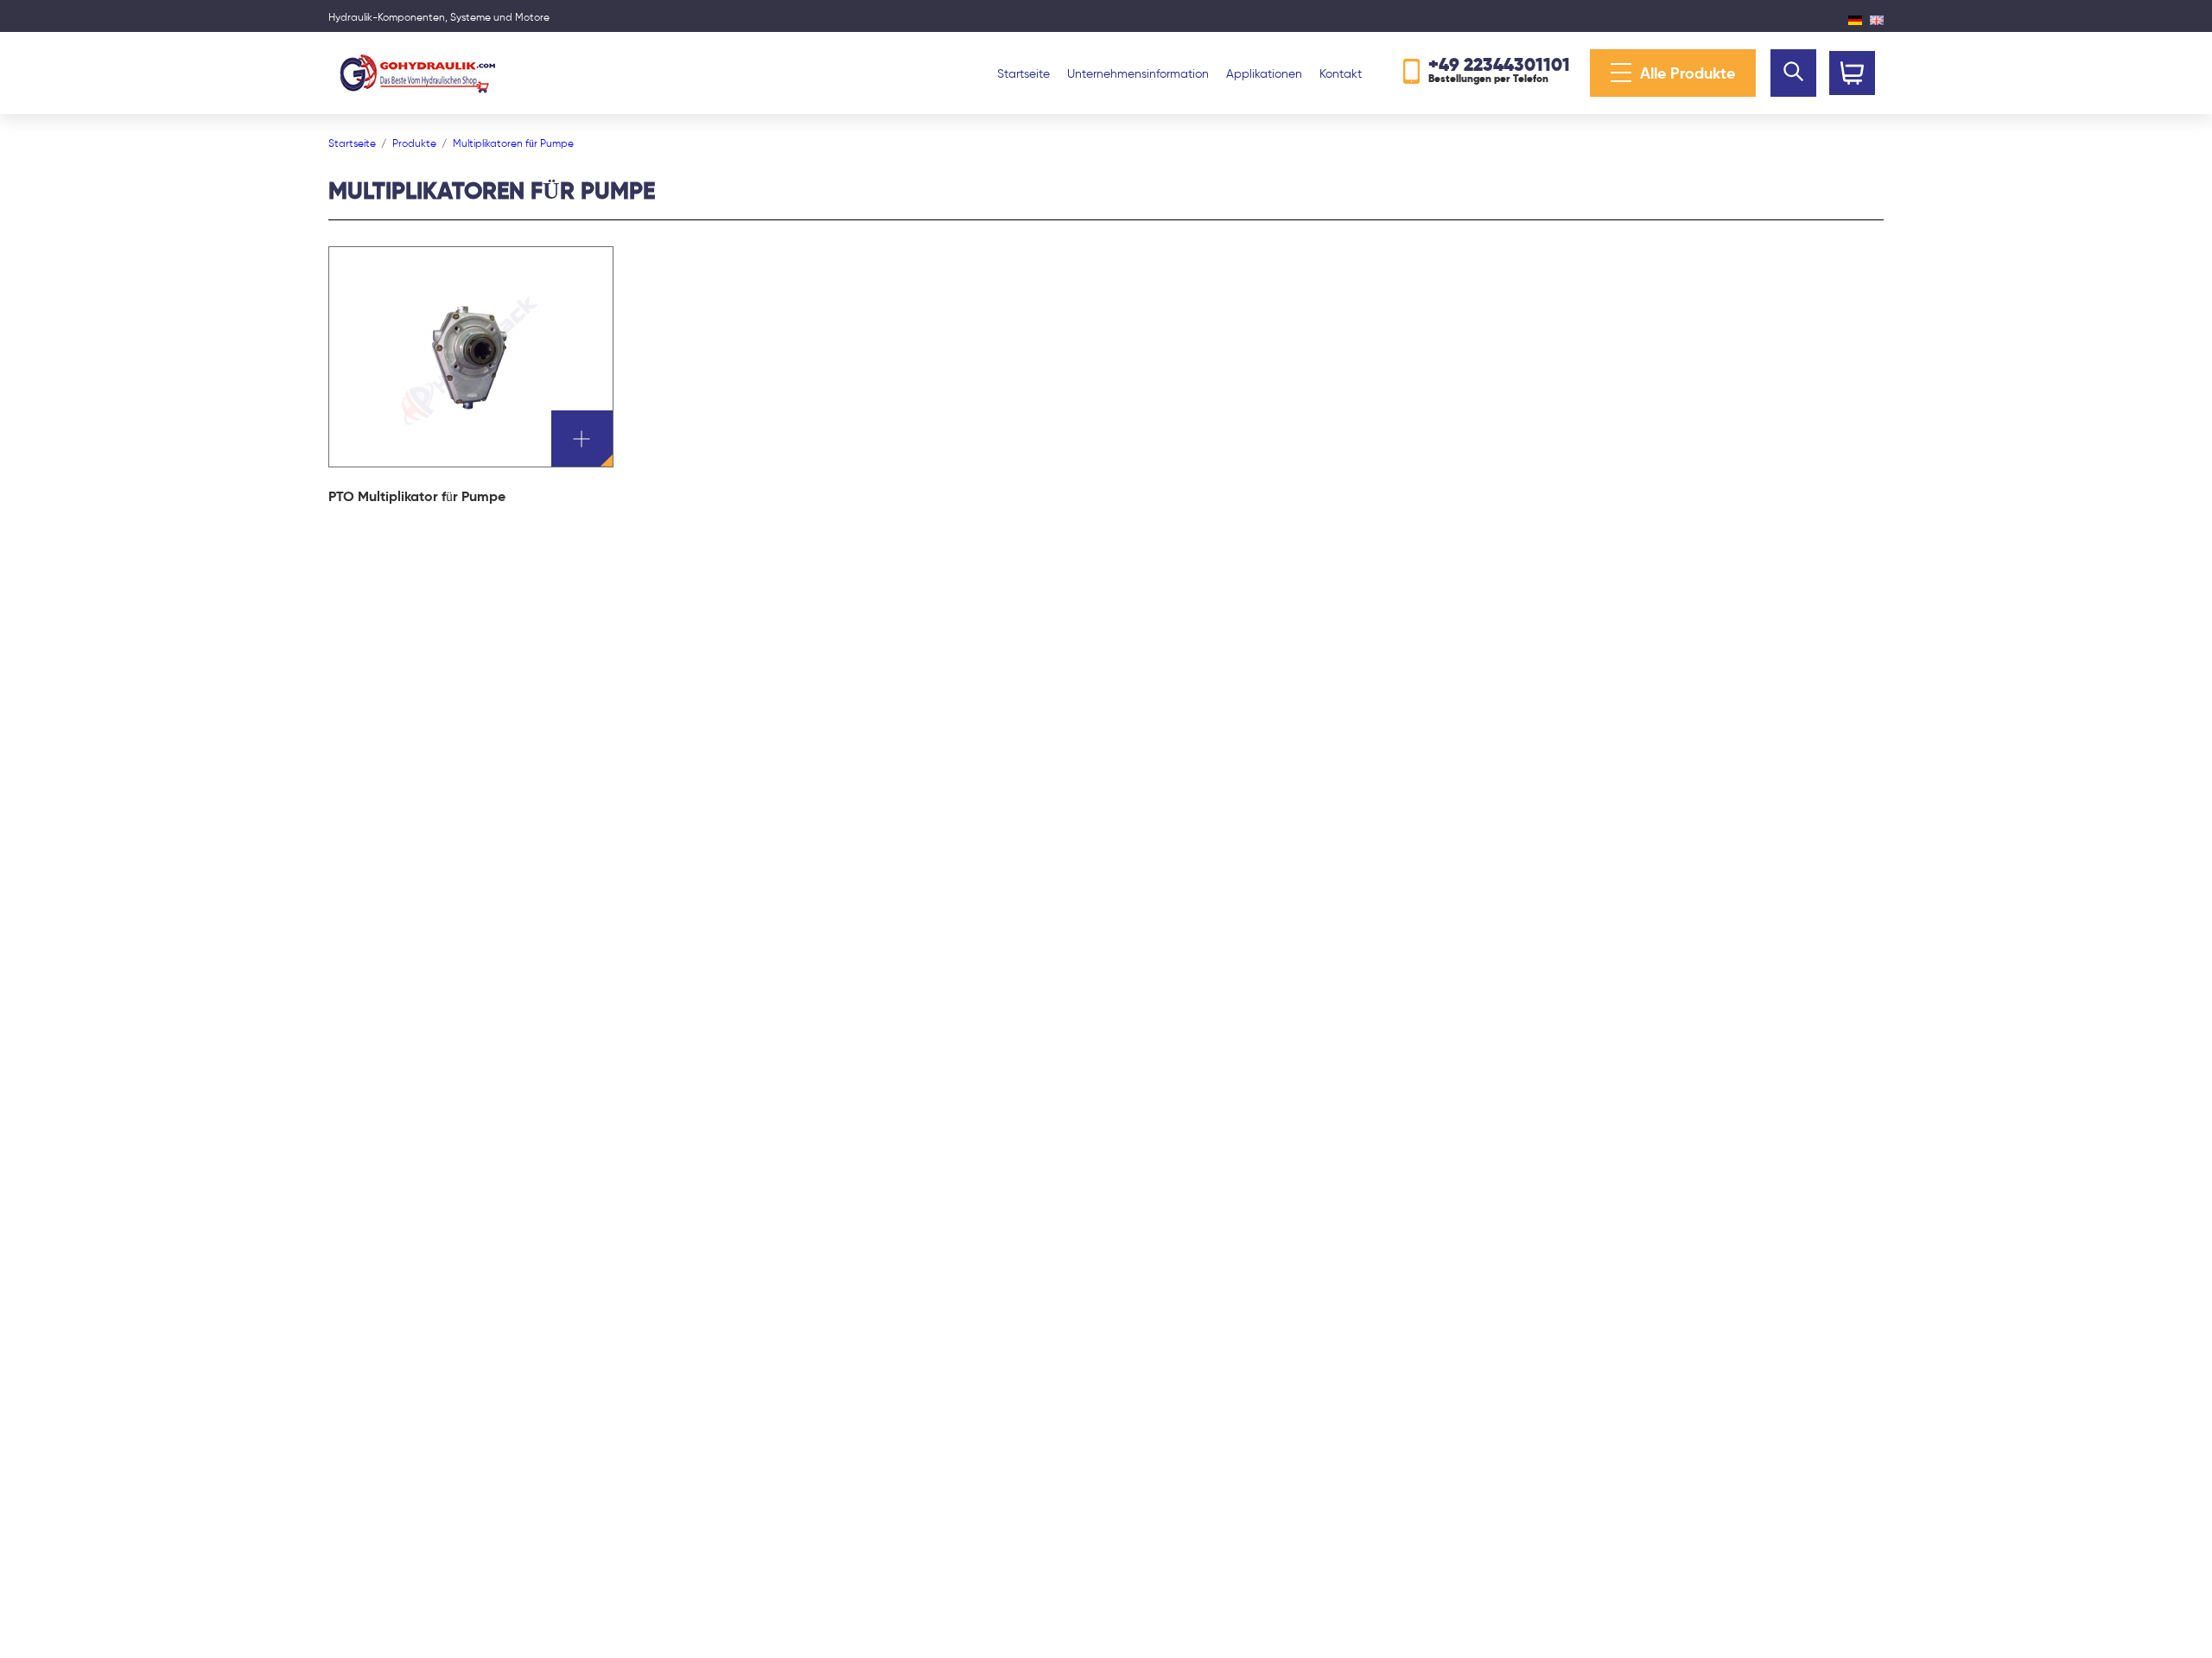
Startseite (1023, 74)
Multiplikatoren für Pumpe (513, 143)
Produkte (414, 143)
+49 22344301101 (1499, 64)
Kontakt (1341, 74)
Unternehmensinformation (1138, 74)
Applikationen (1264, 74)
